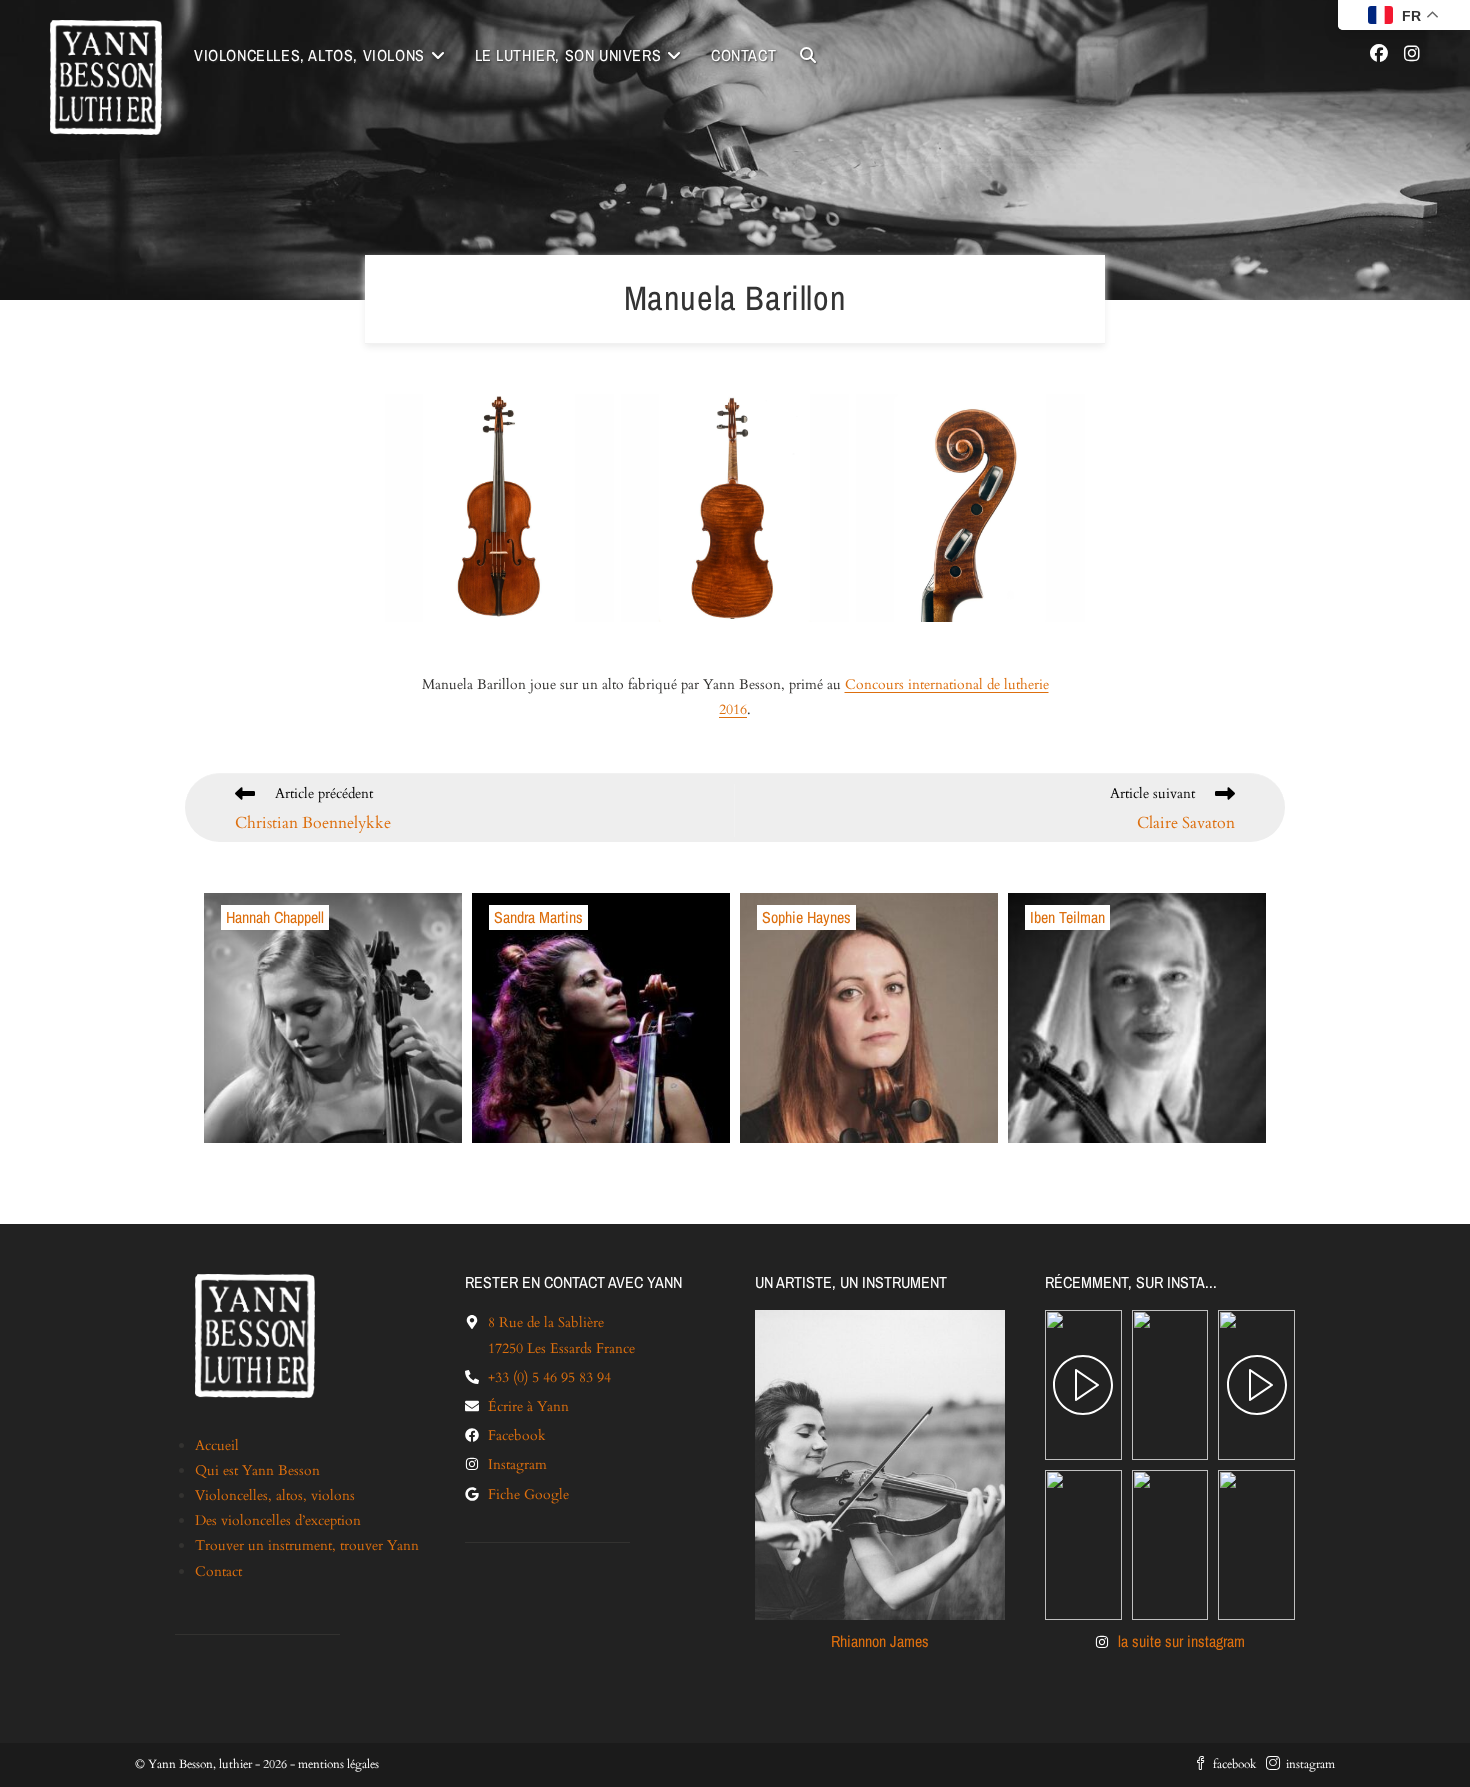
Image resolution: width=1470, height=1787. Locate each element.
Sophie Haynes (806, 917)
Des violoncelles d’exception (278, 1520)
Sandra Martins (538, 917)
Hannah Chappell (275, 917)
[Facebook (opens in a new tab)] (1379, 54)
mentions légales (338, 1764)
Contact (218, 1571)
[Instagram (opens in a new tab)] (1412, 54)
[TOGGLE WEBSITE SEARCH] (808, 55)
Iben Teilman (1067, 917)
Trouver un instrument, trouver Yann (307, 1545)
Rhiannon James (880, 1641)
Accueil (217, 1445)
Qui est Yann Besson (257, 1470)
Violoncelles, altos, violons (275, 1495)
